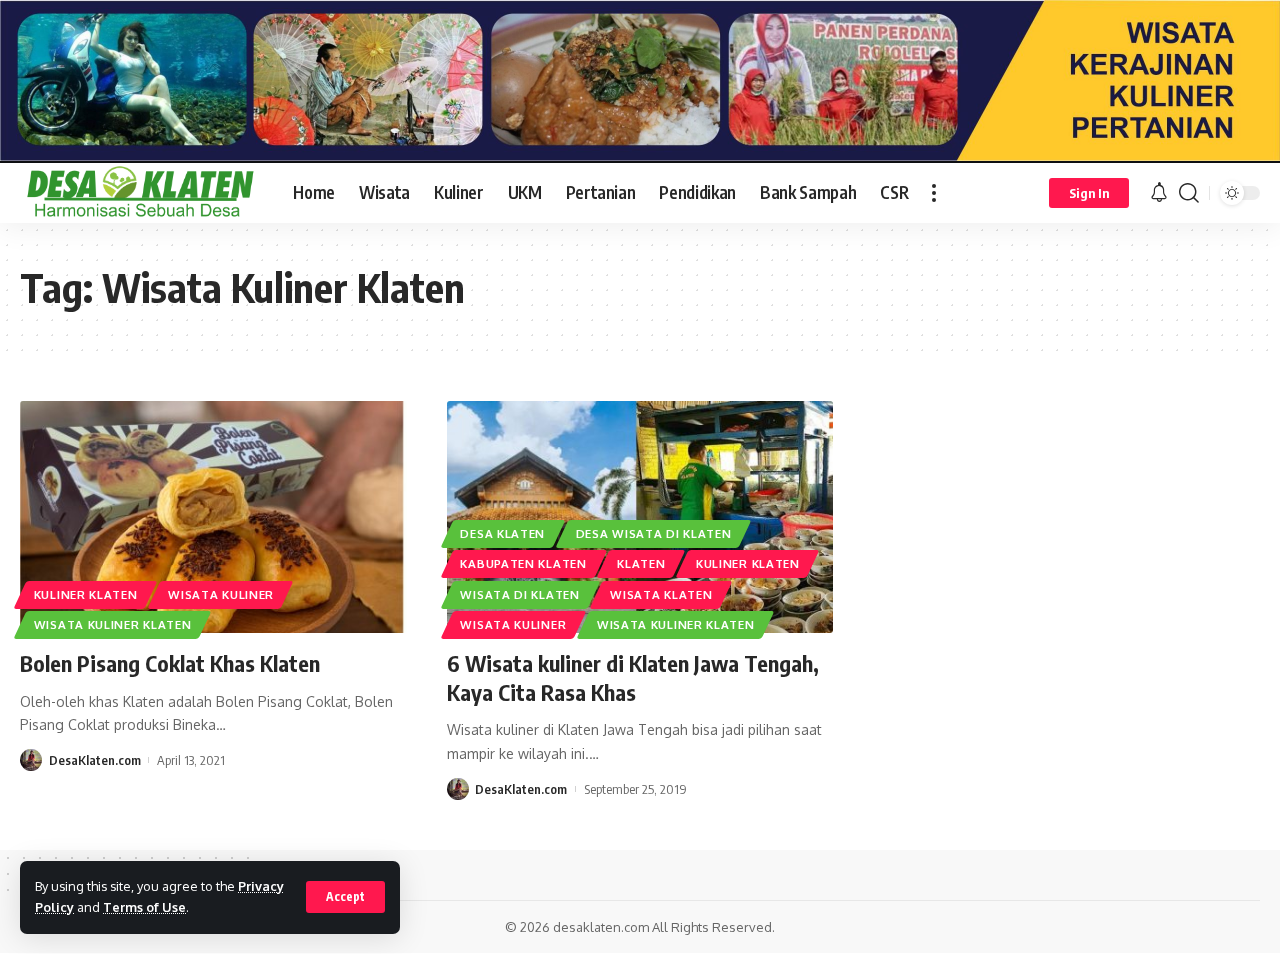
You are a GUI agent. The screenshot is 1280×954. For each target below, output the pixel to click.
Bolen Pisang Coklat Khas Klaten (170, 663)
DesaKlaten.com (95, 760)
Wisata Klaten (661, 594)
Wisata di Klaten (519, 594)
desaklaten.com (601, 927)
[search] (1189, 193)
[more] (934, 193)
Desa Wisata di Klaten (654, 533)
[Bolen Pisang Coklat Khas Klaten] (213, 517)
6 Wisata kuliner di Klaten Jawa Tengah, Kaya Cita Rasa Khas (633, 677)
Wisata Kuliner (221, 594)
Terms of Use (144, 907)
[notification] (1159, 193)
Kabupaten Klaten (523, 563)
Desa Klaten (502, 533)
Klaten (641, 563)
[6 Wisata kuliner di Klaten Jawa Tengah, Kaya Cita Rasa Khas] (640, 517)
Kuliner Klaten (86, 594)
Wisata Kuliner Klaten (113, 624)
